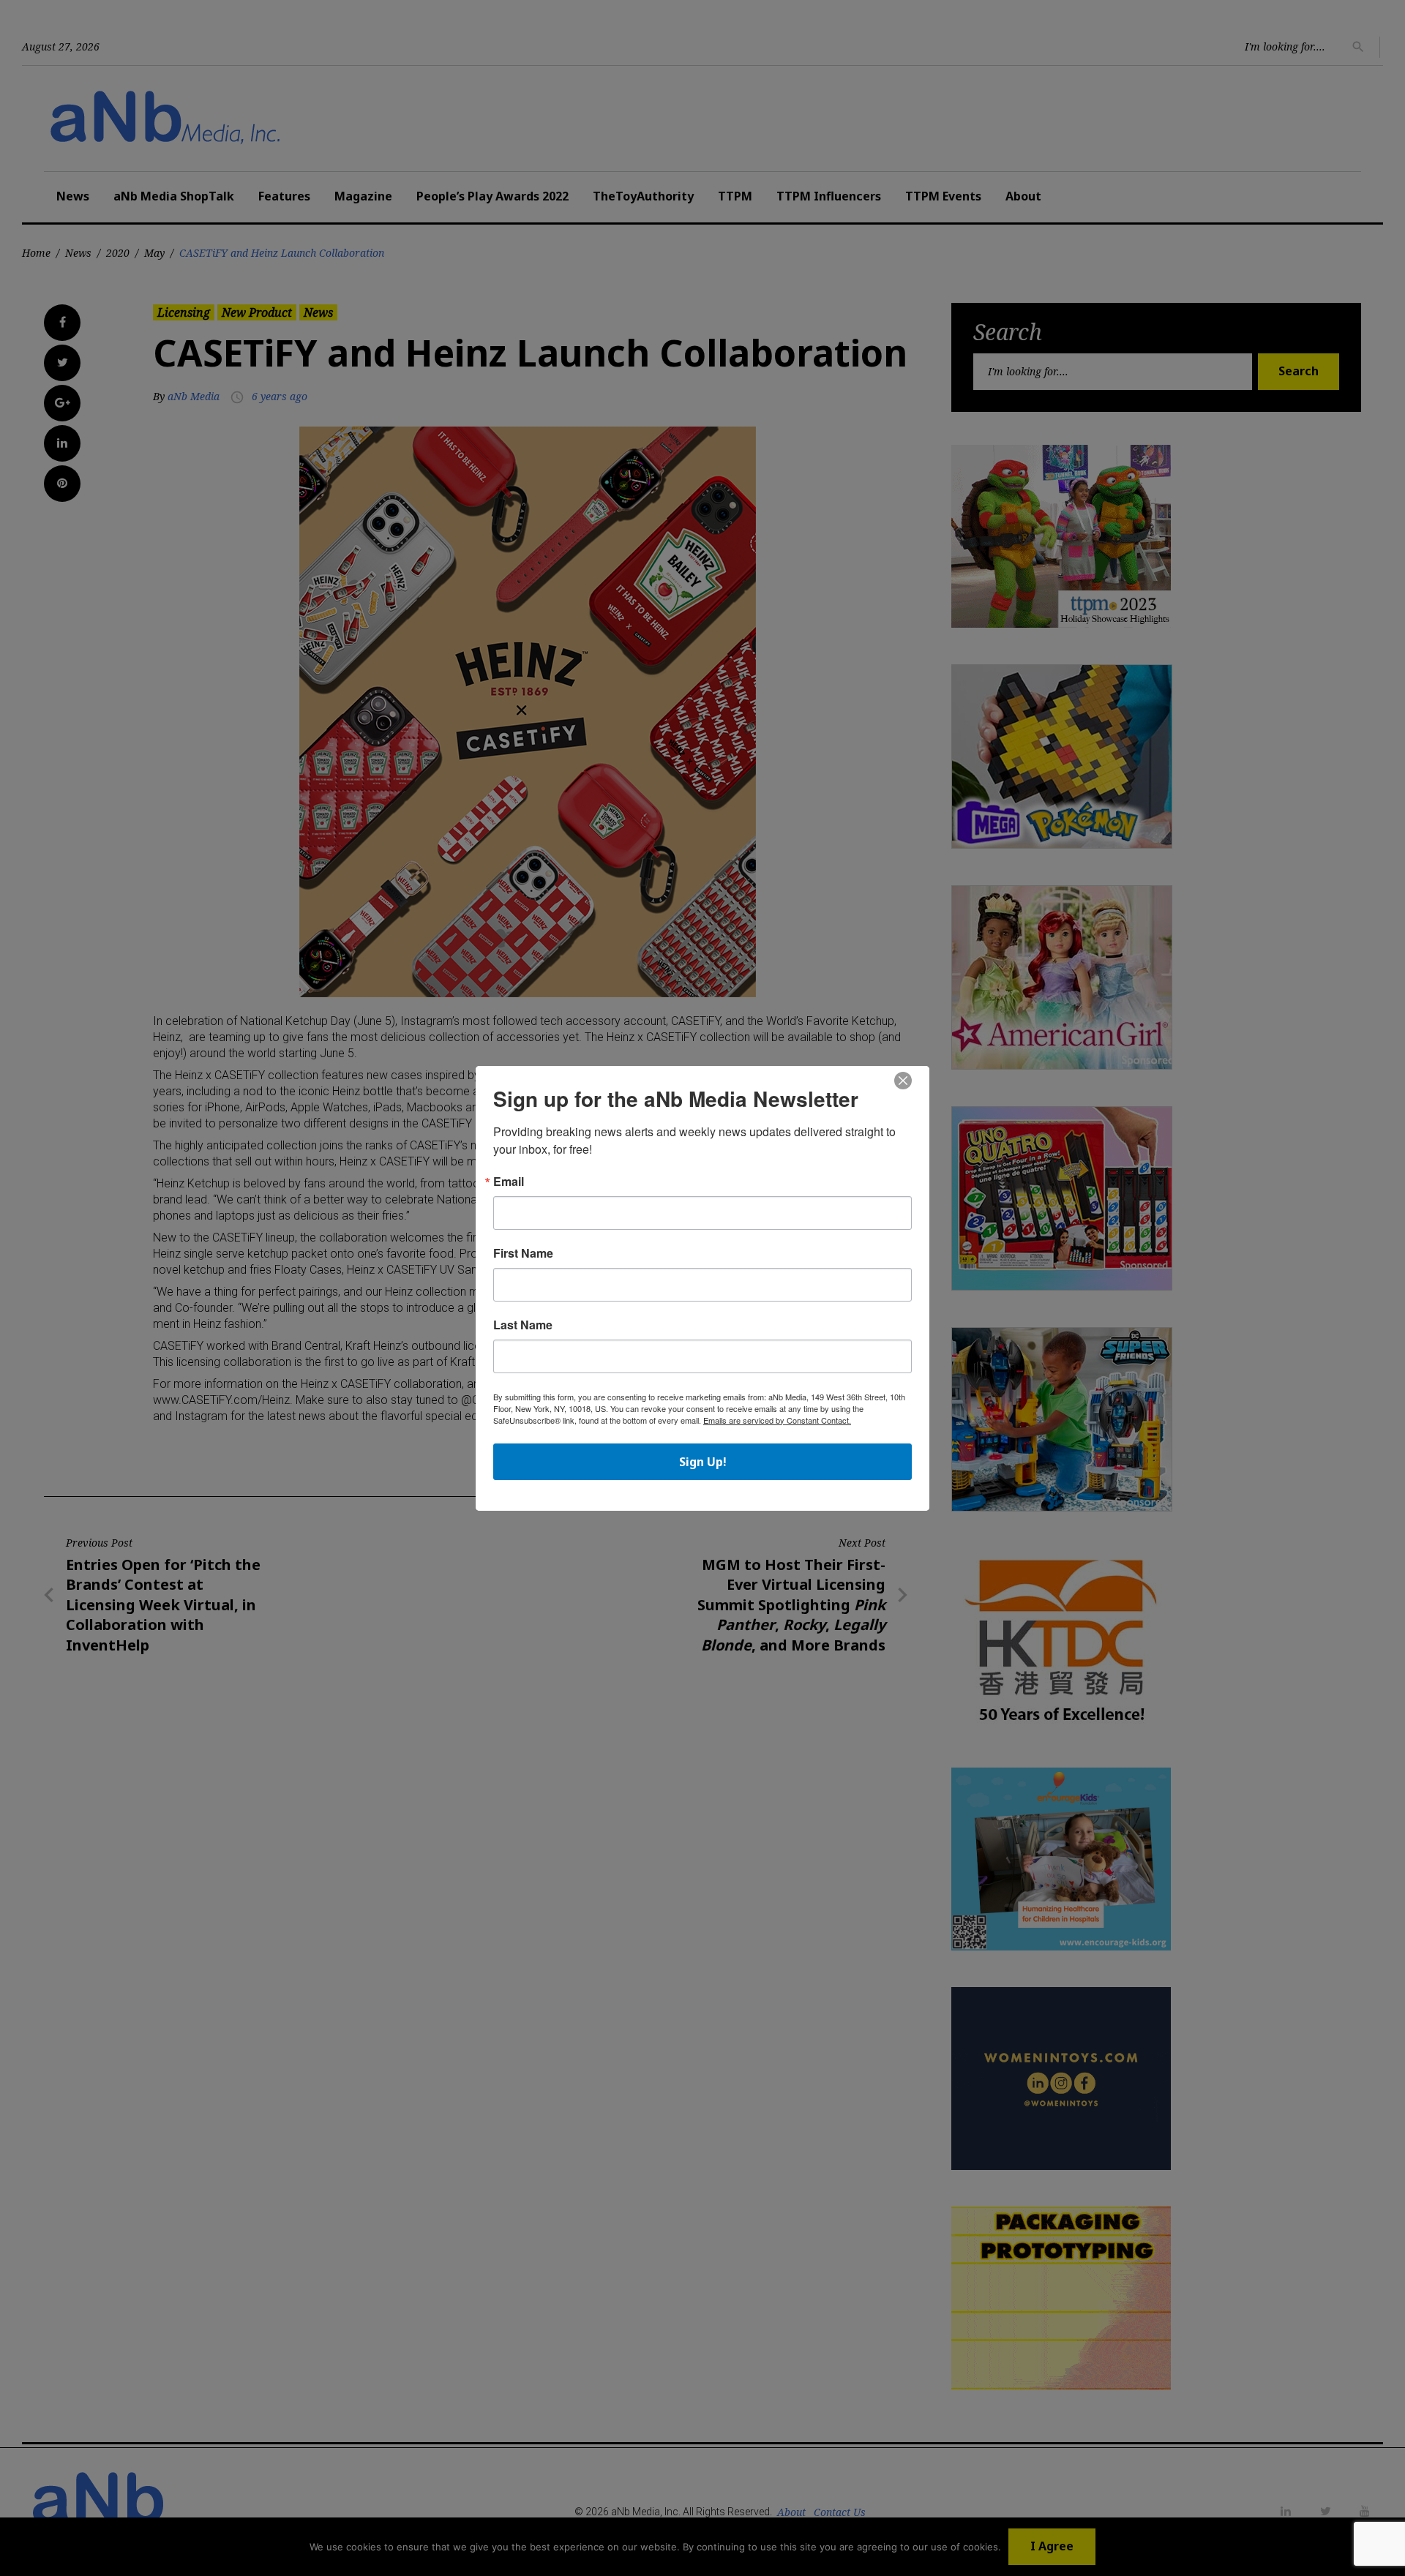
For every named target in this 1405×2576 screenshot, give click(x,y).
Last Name (523, 1325)
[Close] (903, 1081)
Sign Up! (703, 1462)
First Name (523, 1253)
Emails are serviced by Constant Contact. (777, 1420)
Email (509, 1182)
